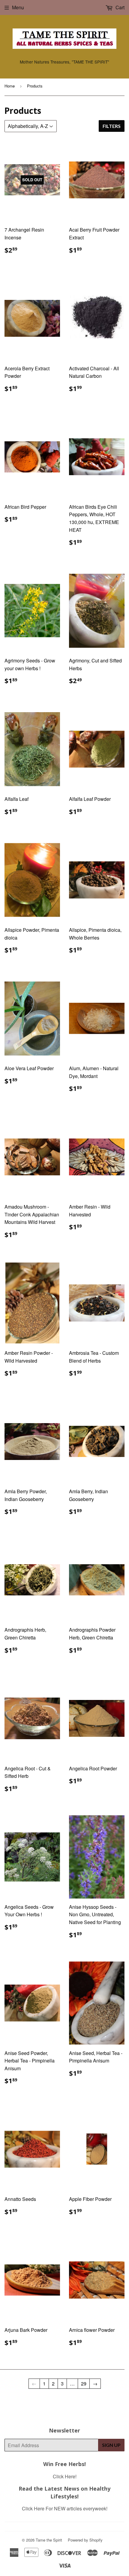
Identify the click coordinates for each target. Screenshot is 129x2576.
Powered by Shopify (85, 2540)
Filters (112, 126)
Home (10, 86)
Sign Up (111, 2445)
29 (84, 2384)
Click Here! (65, 2476)
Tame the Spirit (49, 2540)
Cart (119, 7)
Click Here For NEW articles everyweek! (65, 2508)
